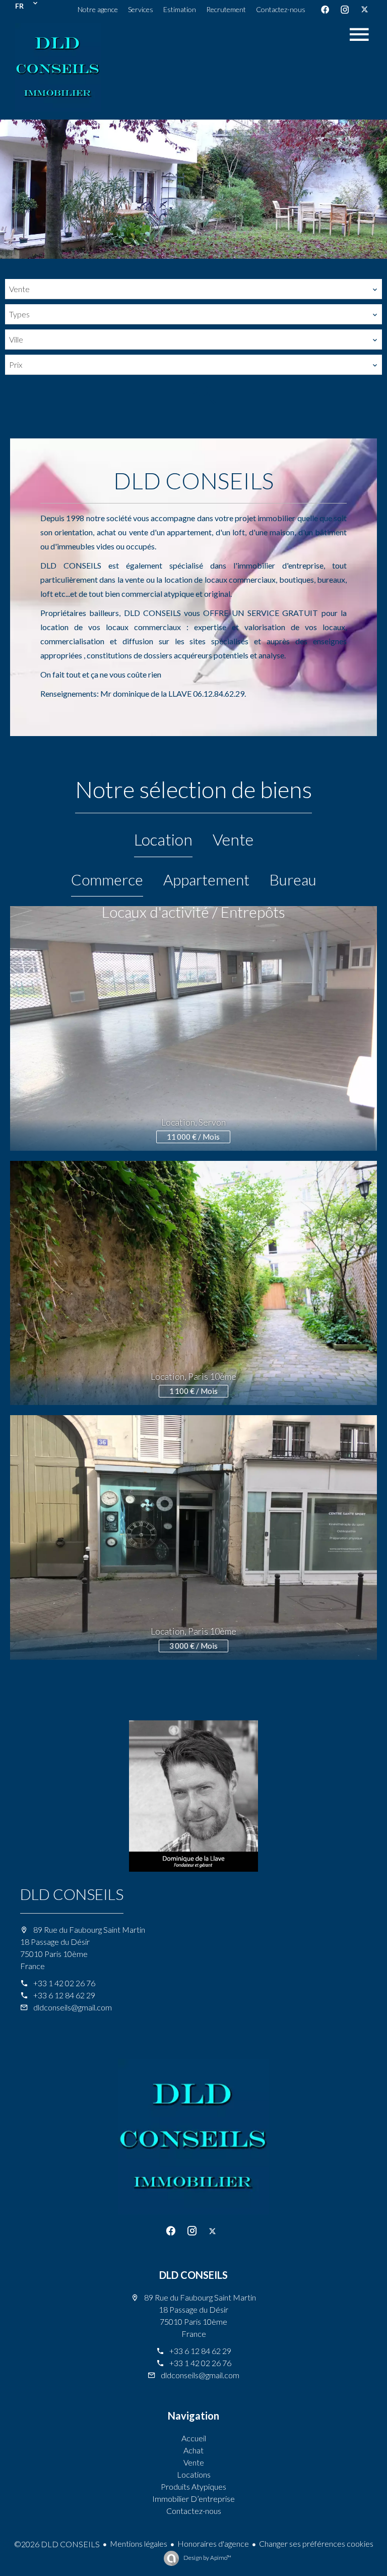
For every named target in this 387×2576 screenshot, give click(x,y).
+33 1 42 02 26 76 (64, 1983)
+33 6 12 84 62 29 (64, 1995)
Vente (233, 839)
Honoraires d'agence (213, 2543)
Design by (207, 2558)
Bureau (293, 879)
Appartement (206, 879)
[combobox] (193, 289)
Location (163, 839)
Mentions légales (139, 2543)
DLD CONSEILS (72, 1894)
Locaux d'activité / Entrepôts (193, 912)
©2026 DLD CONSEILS (57, 2544)
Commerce (107, 879)
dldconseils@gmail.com (73, 2007)
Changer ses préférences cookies (316, 2543)
